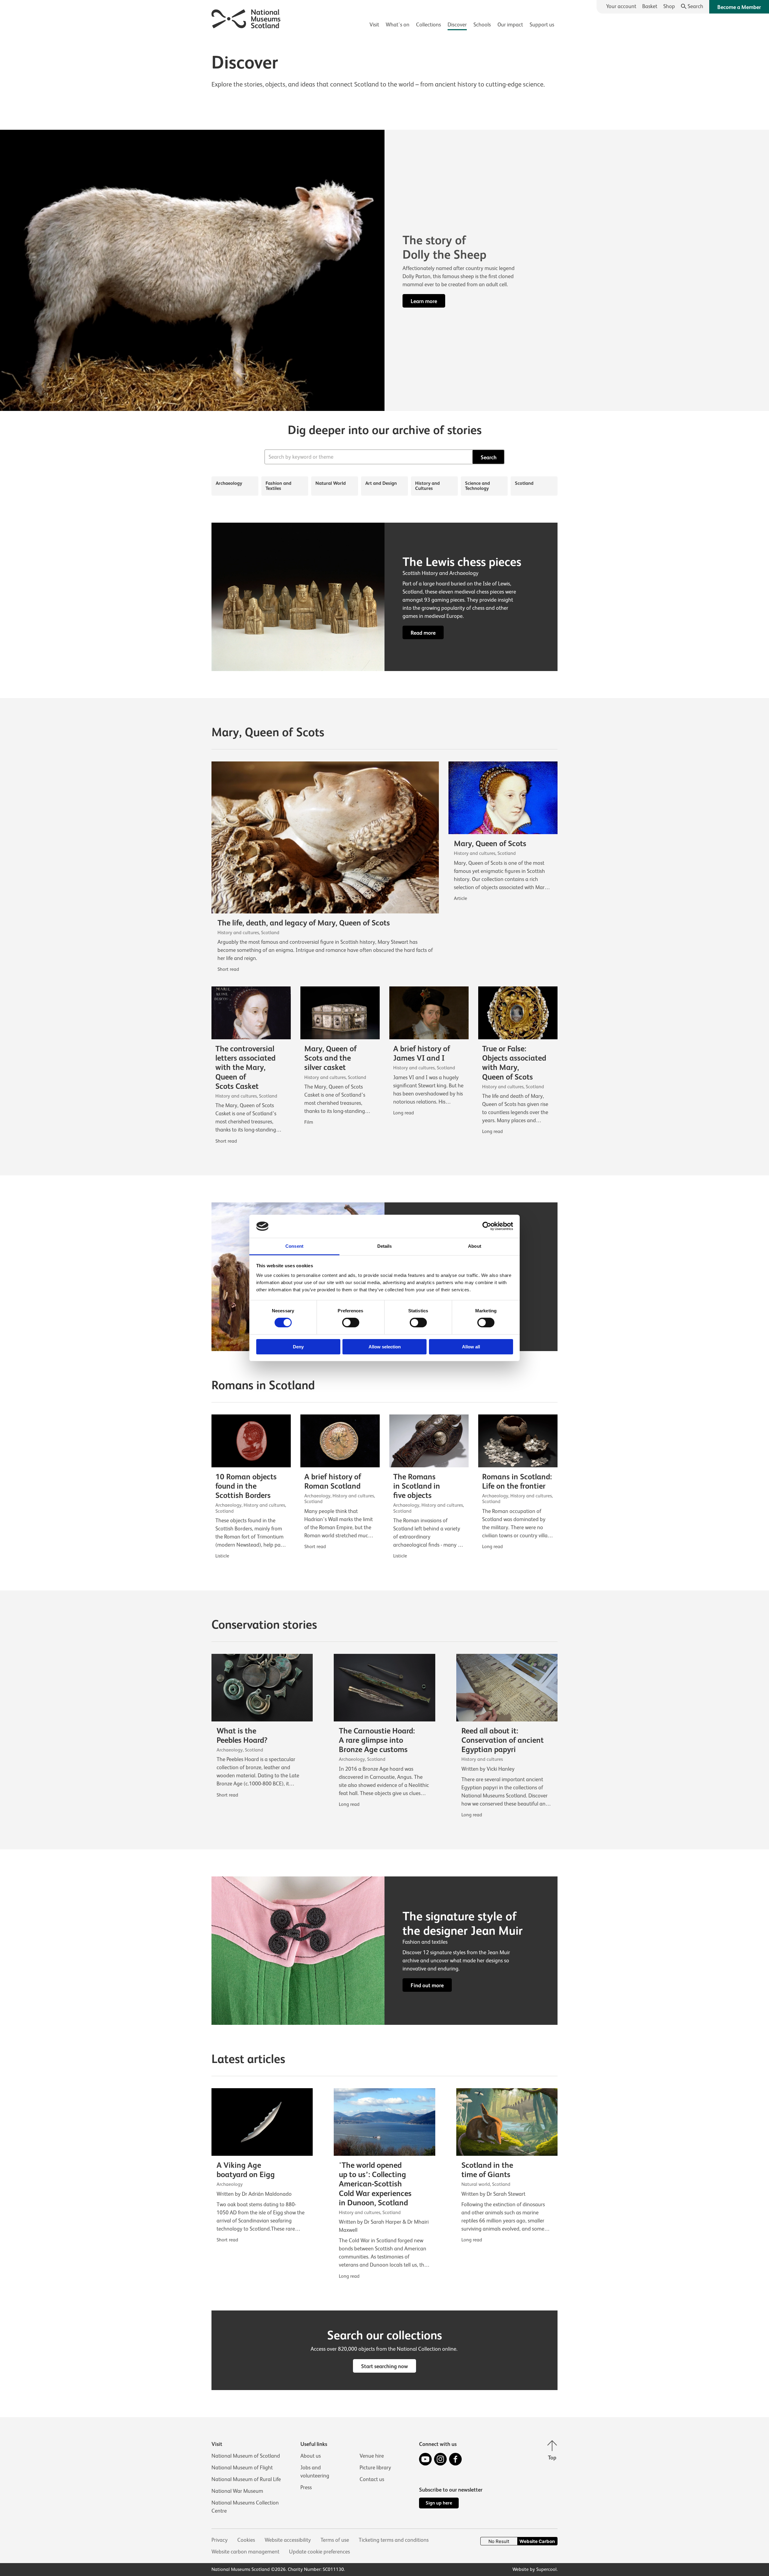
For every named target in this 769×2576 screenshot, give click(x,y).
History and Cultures (427, 486)
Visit (374, 25)
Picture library (375, 2468)
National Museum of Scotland (246, 2456)
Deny (298, 1347)
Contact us (372, 2479)
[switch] (351, 1323)
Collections (429, 25)
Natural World (331, 483)
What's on (398, 25)
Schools (482, 25)
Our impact (510, 25)
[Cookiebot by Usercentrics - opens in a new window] (487, 1226)
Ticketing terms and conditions (394, 2540)
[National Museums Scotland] (246, 18)
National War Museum (237, 2491)
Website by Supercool (535, 2569)
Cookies (246, 2540)
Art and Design (381, 483)
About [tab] (475, 1246)
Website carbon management (245, 2552)
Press (306, 2487)
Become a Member (739, 7)
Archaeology (229, 483)
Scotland (524, 483)
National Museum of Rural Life (246, 2479)
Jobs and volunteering (315, 2472)
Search (489, 457)
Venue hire (372, 2456)
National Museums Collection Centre (245, 2507)
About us (311, 2456)
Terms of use (335, 2540)
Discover (457, 25)
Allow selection (385, 1347)
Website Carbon (537, 2541)
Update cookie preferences (319, 2552)
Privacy (220, 2540)
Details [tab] (385, 1246)
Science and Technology (477, 486)
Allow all (471, 1347)
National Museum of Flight (242, 2468)
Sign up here (439, 2503)
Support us (542, 25)
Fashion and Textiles (278, 486)
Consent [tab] (294, 1246)
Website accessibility (288, 2540)
